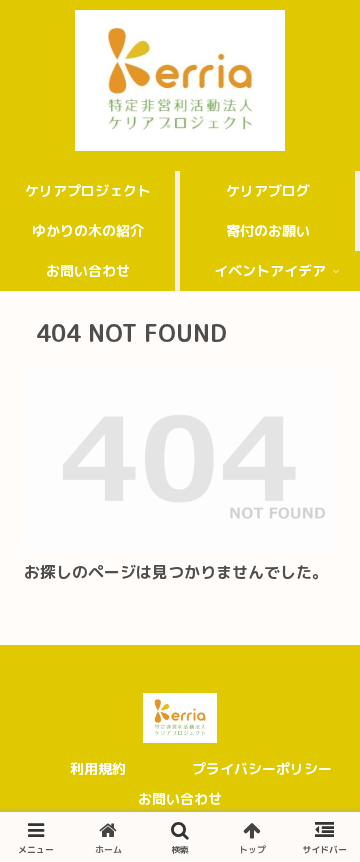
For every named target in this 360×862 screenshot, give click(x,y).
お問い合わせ (180, 798)
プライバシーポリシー (262, 768)
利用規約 (98, 768)
